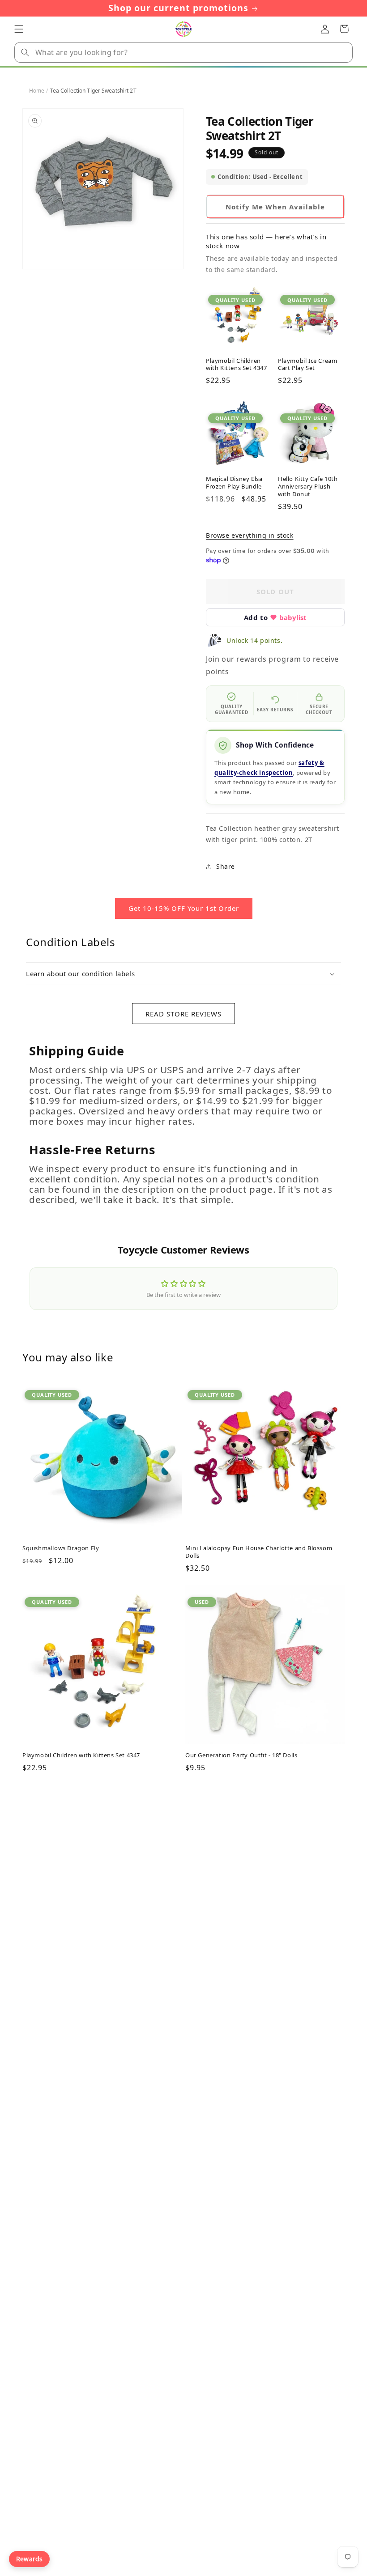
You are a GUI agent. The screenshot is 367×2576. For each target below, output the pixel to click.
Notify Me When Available (275, 207)
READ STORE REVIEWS (183, 1014)
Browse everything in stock (250, 535)
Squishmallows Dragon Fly (61, 1548)
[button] (19, 29)
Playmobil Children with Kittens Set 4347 (237, 365)
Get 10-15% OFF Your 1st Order (184, 908)
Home (37, 91)
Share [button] (226, 866)
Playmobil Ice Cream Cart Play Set (307, 365)
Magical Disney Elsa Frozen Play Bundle (234, 483)
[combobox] (183, 52)
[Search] (25, 52)
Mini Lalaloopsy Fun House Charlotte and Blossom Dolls (259, 1552)
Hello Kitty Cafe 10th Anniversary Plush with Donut (308, 487)
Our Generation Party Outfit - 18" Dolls (241, 1755)
